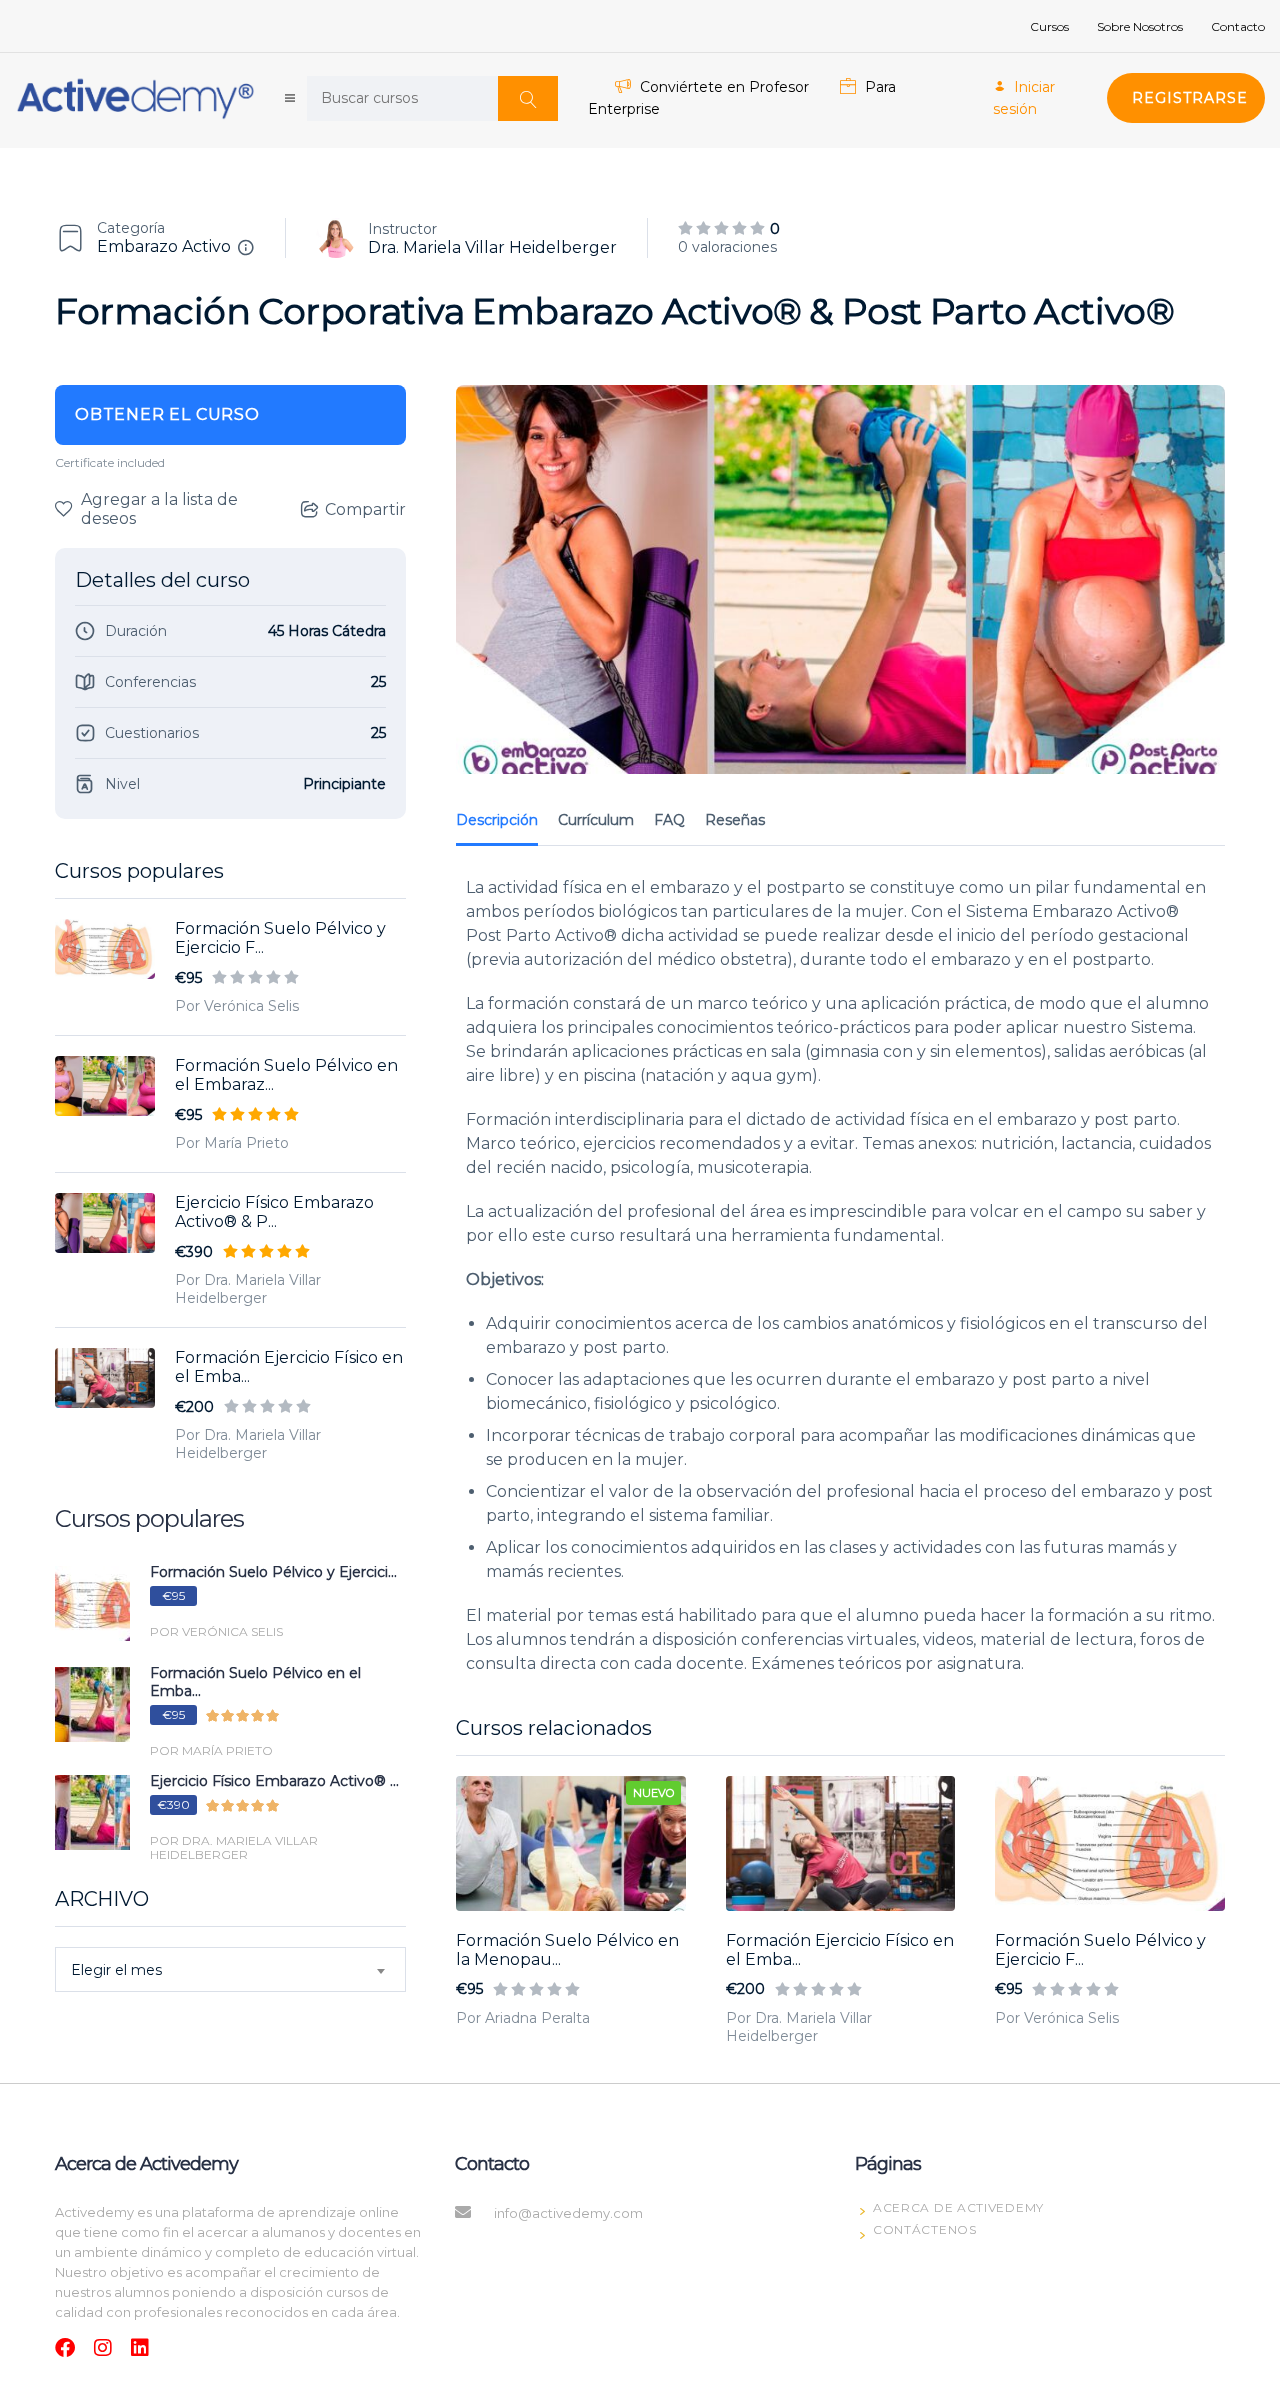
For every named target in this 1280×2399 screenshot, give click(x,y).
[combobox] (230, 1969)
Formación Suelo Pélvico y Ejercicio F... (280, 938)
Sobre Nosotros (1140, 26)
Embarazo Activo (164, 246)
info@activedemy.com (568, 2213)
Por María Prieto (232, 1143)
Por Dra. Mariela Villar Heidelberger (248, 1289)
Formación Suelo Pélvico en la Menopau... (567, 1950)
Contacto (1238, 26)
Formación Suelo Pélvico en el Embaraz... (286, 1075)
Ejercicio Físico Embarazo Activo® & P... (274, 1212)
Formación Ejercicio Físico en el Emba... (289, 1367)
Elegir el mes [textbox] (116, 1970)
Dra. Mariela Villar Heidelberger (492, 247)
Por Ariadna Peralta (523, 2018)
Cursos (1049, 26)
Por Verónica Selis (237, 1006)
